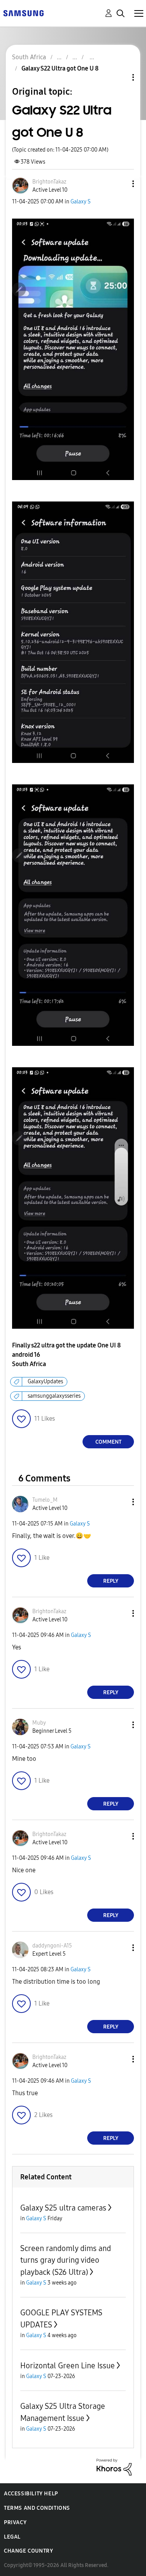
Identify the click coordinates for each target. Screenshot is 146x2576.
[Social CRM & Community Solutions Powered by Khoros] (114, 2467)
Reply (111, 1581)
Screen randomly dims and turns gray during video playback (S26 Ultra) (66, 2260)
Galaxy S (81, 202)
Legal (12, 2537)
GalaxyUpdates (45, 1382)
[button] (120, 184)
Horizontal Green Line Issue (68, 2366)
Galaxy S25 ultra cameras (63, 2208)
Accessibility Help (31, 2494)
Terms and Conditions (37, 2508)
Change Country (28, 2551)
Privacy (15, 2522)
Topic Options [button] (120, 77)
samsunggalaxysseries (54, 1396)
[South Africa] (23, 13)
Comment (108, 1442)
